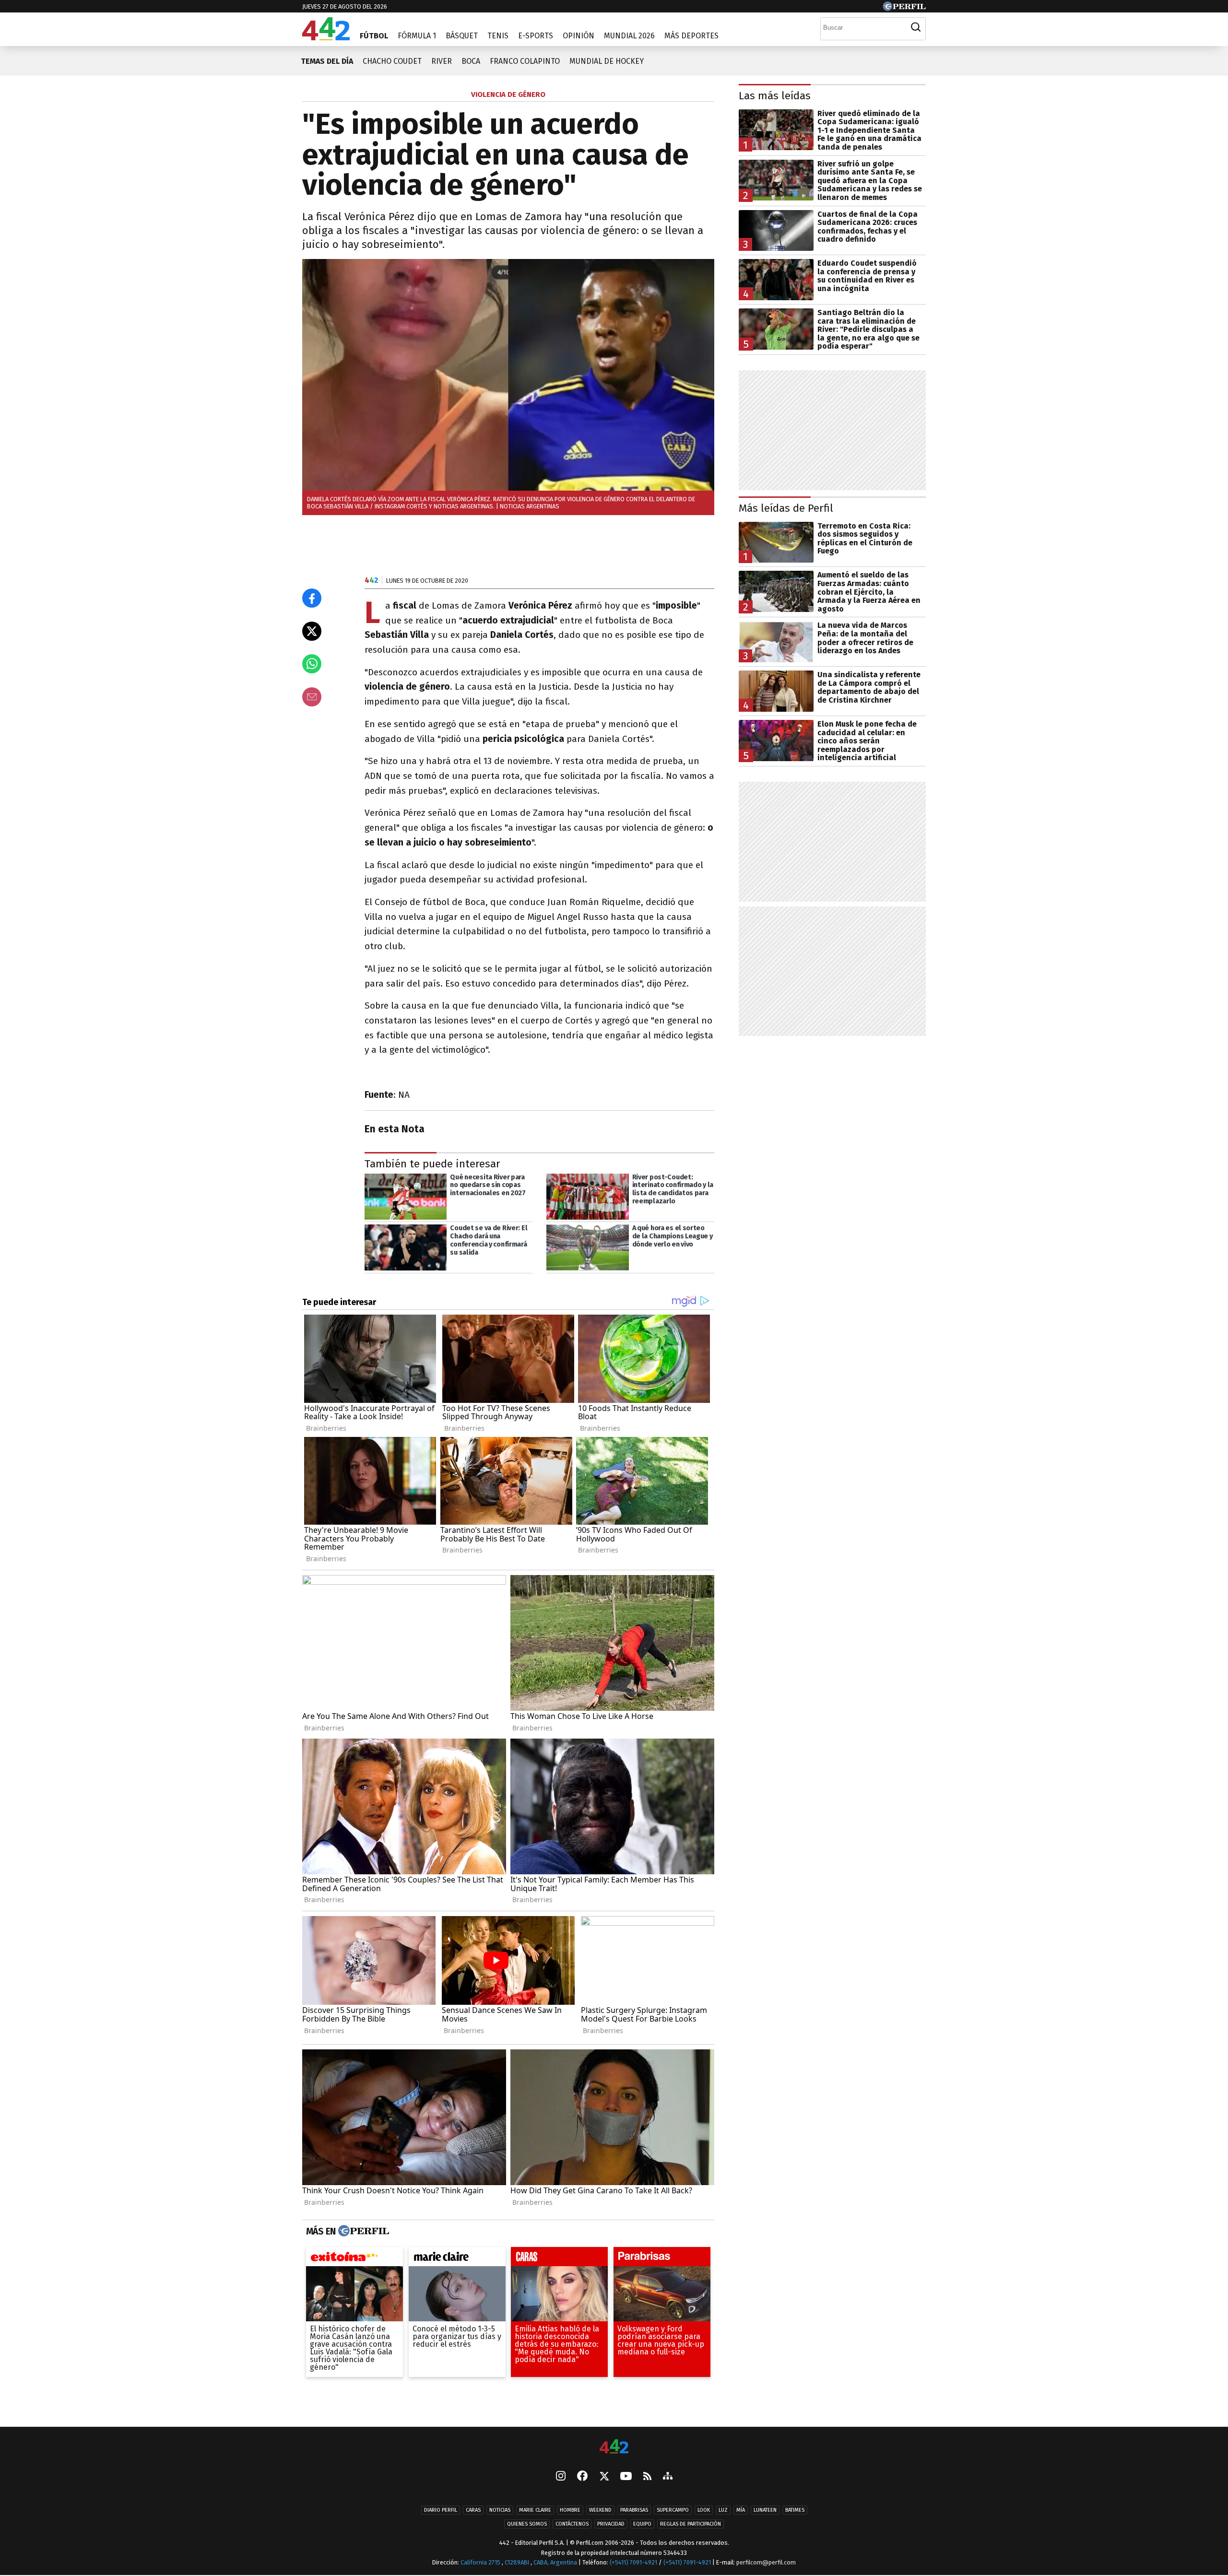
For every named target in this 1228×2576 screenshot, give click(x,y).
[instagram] (561, 2477)
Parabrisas (634, 2510)
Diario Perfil (441, 2510)
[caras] (559, 2259)
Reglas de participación (691, 2524)
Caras (473, 2510)
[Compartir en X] (312, 631)
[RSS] (647, 2477)
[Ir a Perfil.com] (904, 8)
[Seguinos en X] (604, 2477)
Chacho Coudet (392, 61)
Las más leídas (775, 96)
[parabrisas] (662, 2259)
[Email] (312, 697)
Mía (741, 2510)
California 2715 (481, 2562)
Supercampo (673, 2510)
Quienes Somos (527, 2524)
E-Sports (536, 36)
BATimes (795, 2510)
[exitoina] (354, 2259)
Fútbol (374, 36)
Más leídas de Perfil (786, 508)
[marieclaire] (457, 2259)
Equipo (642, 2524)
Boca (471, 61)
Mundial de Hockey (607, 61)
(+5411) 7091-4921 (633, 2562)
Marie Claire (535, 2510)
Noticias (500, 2510)
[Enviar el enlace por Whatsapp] (312, 664)
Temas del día (327, 61)
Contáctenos (572, 2524)
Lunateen (765, 2510)
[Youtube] (626, 2477)
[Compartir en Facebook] (312, 598)
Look (704, 2510)
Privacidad (611, 2524)
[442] (614, 2447)
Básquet (462, 36)
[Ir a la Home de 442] (326, 38)
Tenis (498, 36)
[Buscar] (916, 27)
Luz (723, 2510)
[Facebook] (582, 2477)
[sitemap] (668, 2477)
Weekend (600, 2510)
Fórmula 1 (417, 36)
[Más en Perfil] (362, 2231)
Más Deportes (691, 36)
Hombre (570, 2510)
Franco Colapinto (525, 61)
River (442, 61)
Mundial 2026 (629, 36)
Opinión (579, 36)
